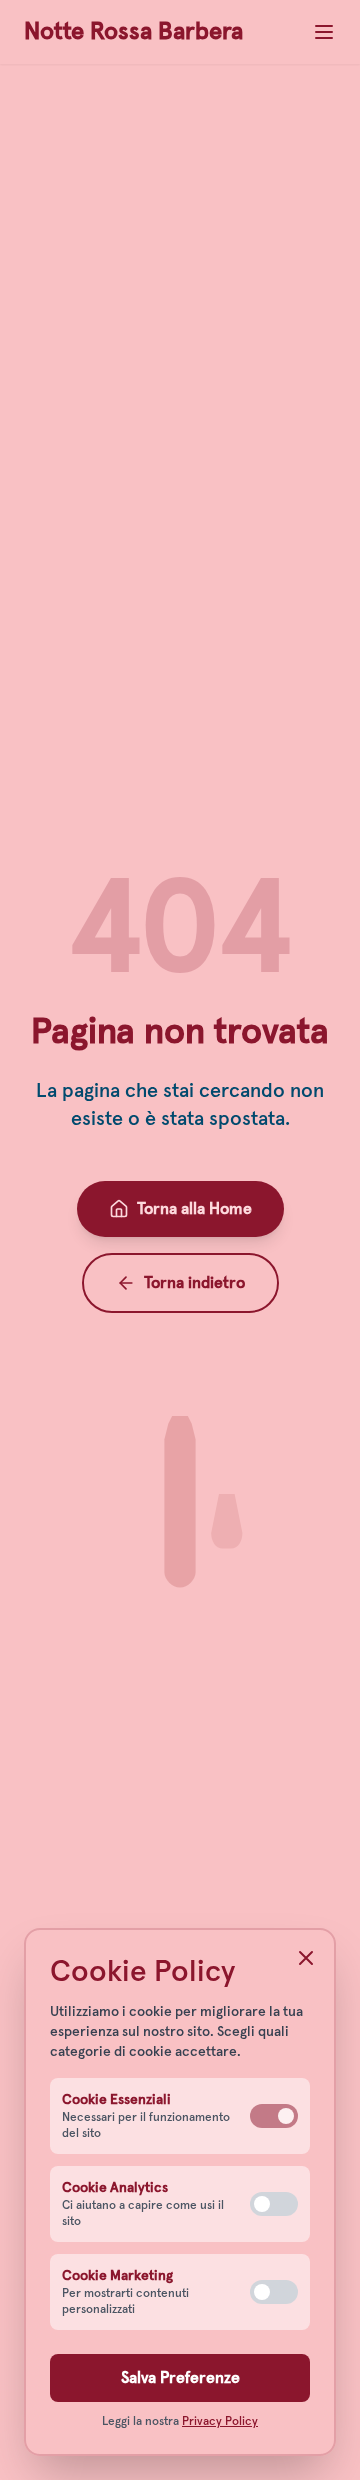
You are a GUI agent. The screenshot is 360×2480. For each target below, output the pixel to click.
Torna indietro (194, 1283)
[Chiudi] (306, 1958)
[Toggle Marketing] (274, 2292)
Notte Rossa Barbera (133, 32)
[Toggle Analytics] (274, 2204)
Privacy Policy (220, 2422)
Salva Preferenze (180, 2378)
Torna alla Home (194, 1209)
